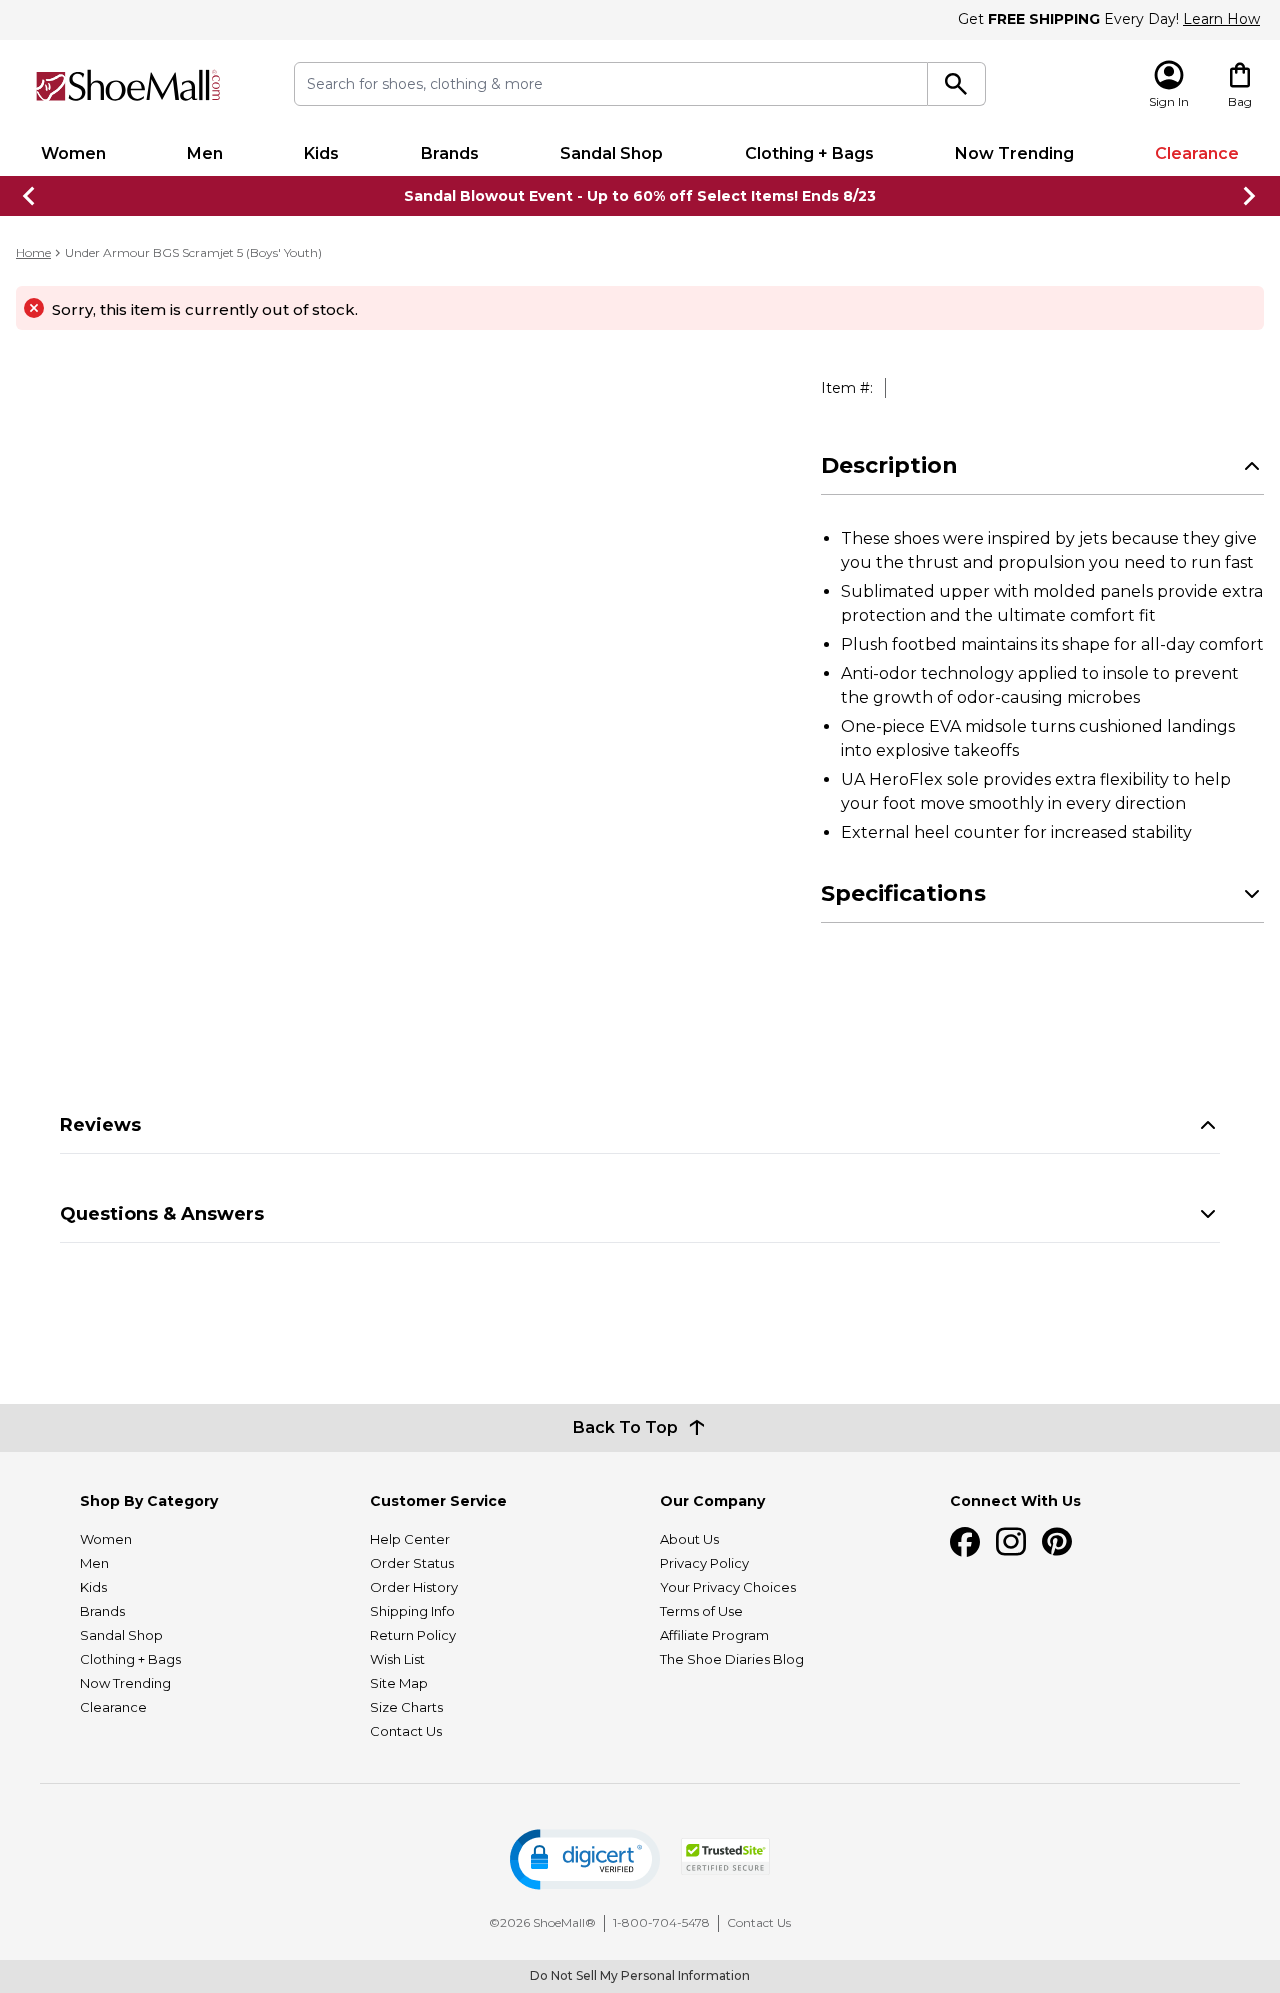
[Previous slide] (30, 196)
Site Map (399, 1683)
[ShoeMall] (128, 85)
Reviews (100, 1125)
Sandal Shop (611, 153)
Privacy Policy (704, 1563)
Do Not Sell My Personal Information (640, 1975)
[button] (585, 1859)
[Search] (956, 84)
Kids (321, 153)
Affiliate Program (714, 1635)
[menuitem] (73, 154)
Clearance (1197, 153)
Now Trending (1014, 153)
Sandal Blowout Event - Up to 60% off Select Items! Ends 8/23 (640, 196)
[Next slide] (1250, 196)
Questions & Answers (162, 1214)
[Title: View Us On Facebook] (965, 1542)
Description (889, 465)
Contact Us (406, 1731)
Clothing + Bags (809, 153)
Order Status (412, 1563)
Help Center (410, 1539)
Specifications (903, 893)
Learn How (1221, 19)
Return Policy (413, 1635)
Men (205, 153)
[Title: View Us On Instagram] (1011, 1542)
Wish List (397, 1659)
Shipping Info (412, 1611)
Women (73, 153)
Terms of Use (701, 1611)
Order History (414, 1587)
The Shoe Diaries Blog (732, 1659)
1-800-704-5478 (661, 1922)
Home (33, 252)
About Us (689, 1539)
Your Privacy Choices (728, 1587)
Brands (450, 153)
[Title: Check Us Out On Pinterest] (1057, 1542)
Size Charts (406, 1707)
